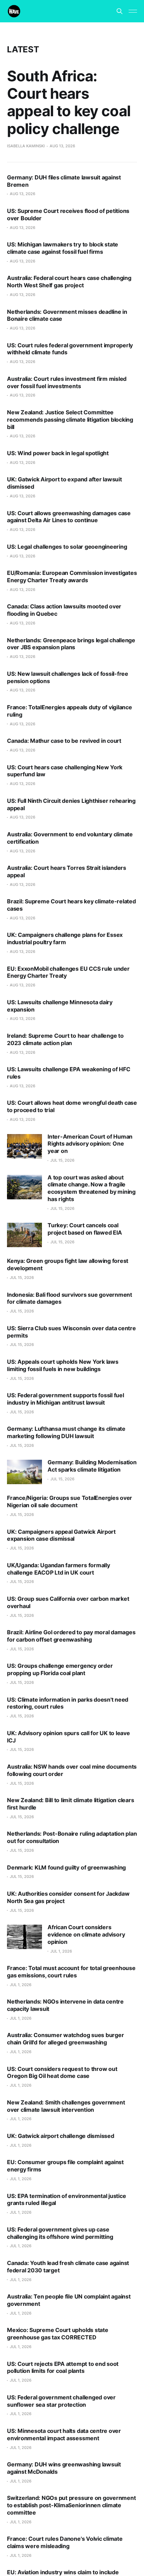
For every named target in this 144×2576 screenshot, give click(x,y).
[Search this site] (120, 11)
